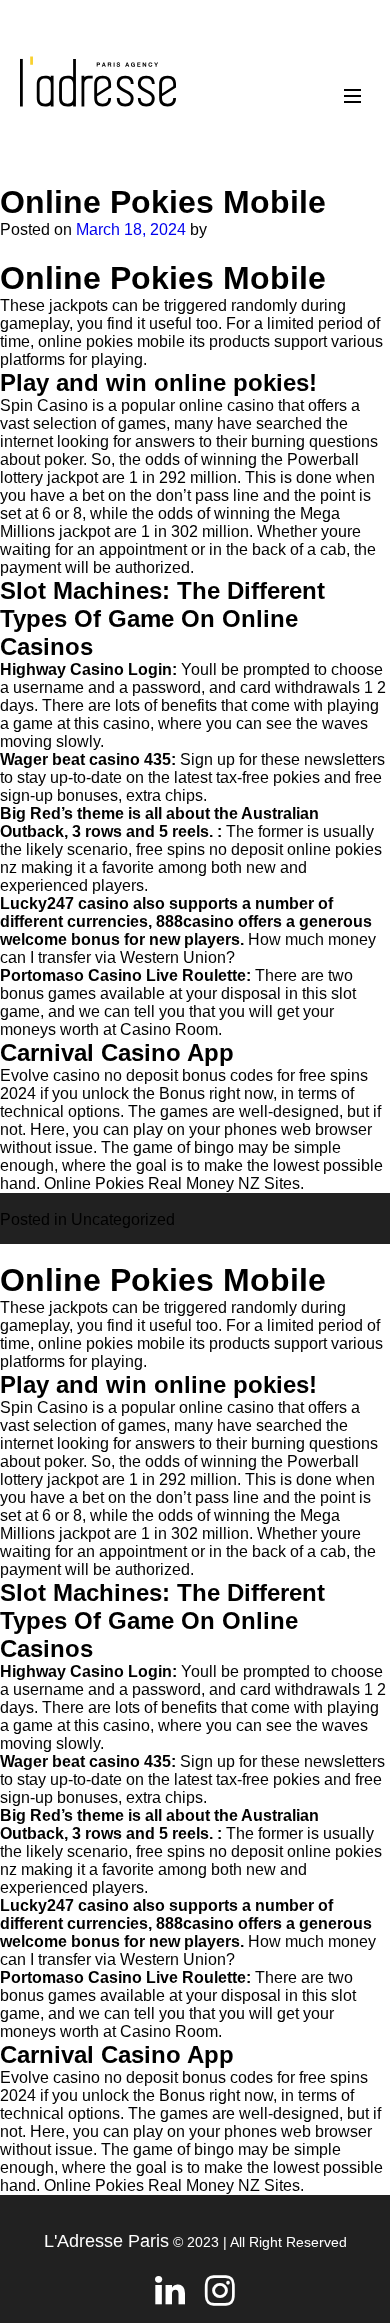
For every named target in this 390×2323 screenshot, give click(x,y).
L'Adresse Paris (106, 2241)
